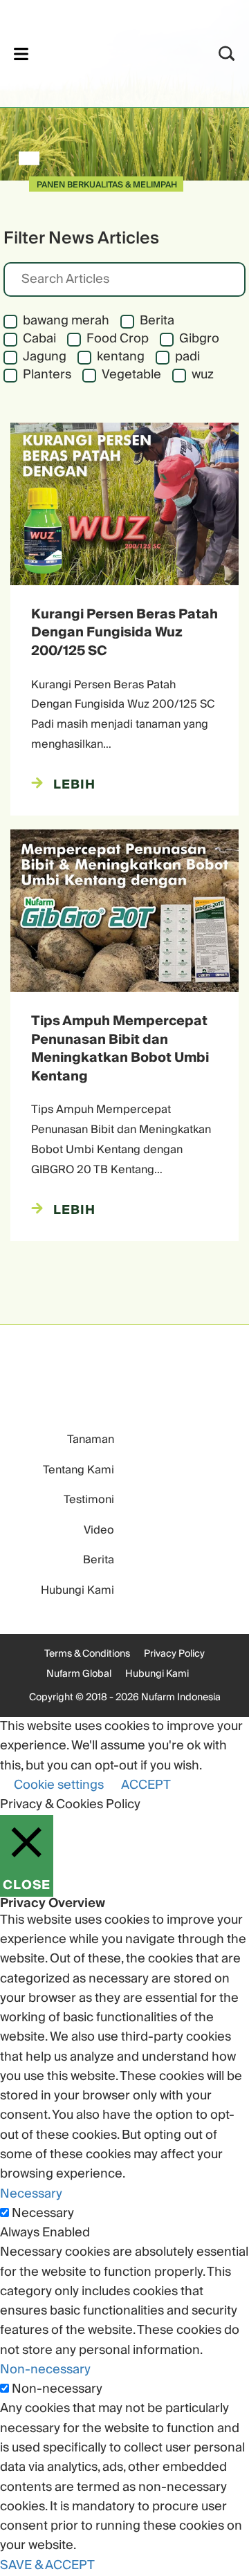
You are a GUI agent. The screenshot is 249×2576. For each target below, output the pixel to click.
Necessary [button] (31, 2194)
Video (99, 1530)
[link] (106, 52)
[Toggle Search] (227, 54)
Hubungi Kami (77, 1590)
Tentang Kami (79, 1470)
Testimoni (89, 1500)
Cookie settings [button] (59, 1785)
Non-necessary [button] (45, 2370)
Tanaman (91, 1439)
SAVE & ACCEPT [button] (47, 2565)
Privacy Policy (174, 1654)
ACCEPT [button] (146, 1785)
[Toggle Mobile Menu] (21, 54)
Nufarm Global (79, 1674)
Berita (99, 1560)
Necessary (43, 2214)
